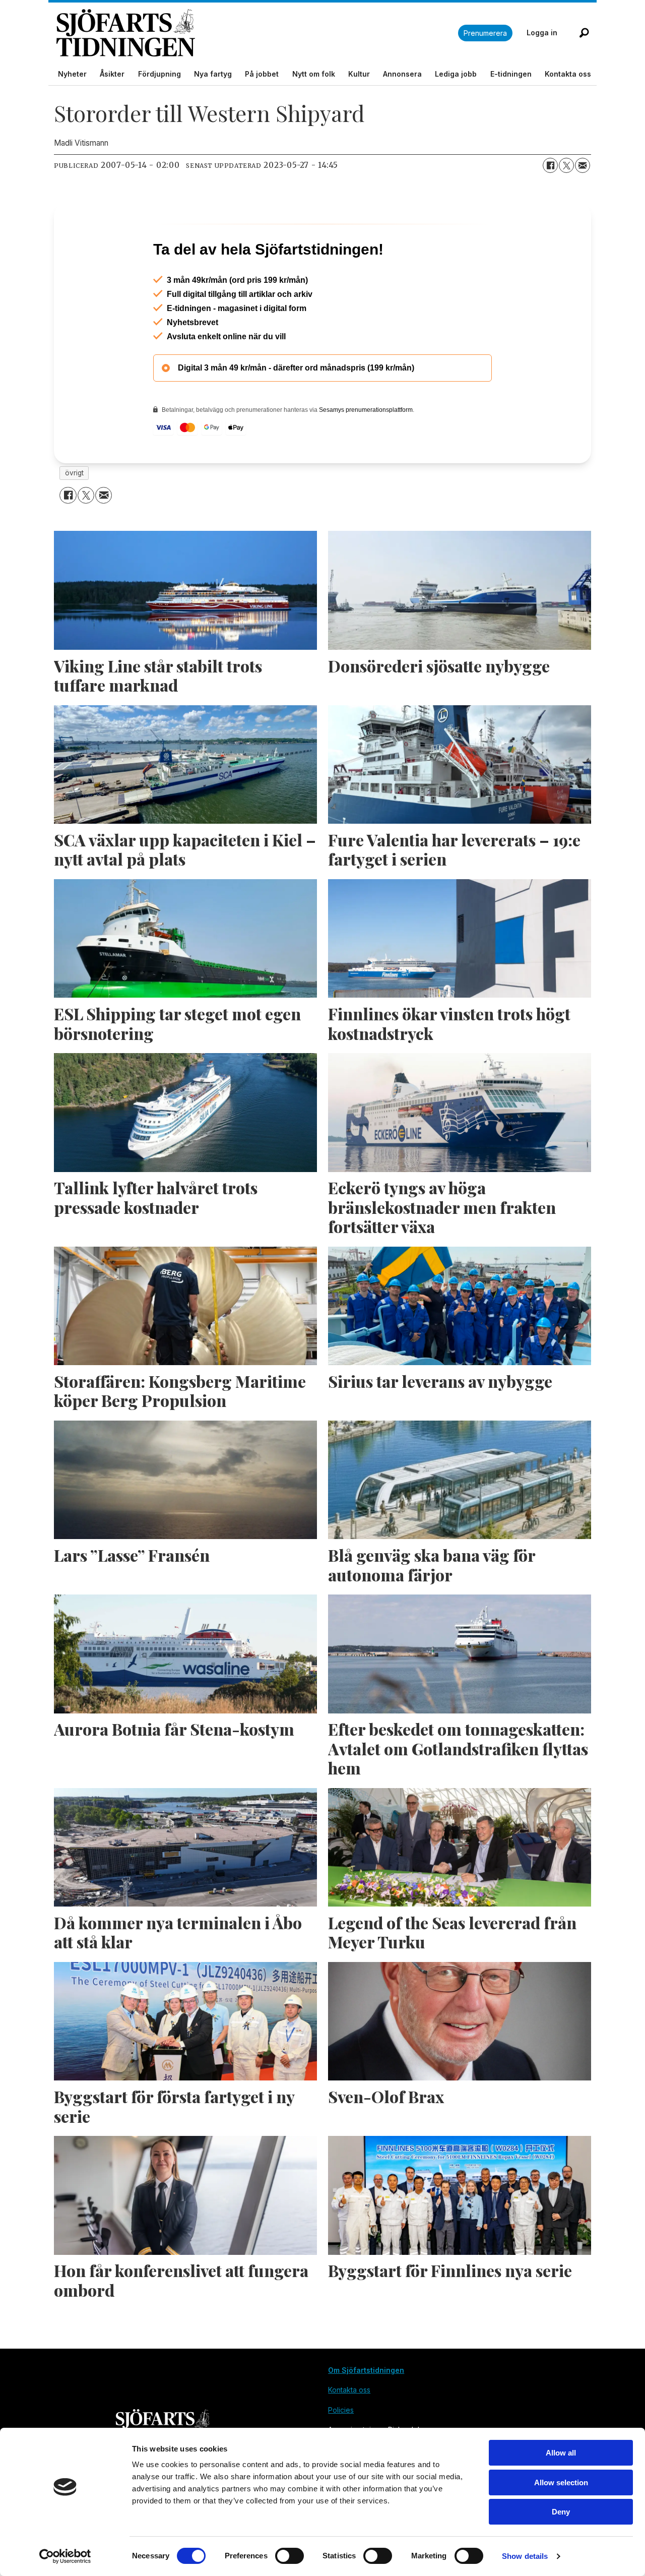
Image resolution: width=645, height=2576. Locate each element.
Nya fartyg (213, 74)
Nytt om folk (314, 74)
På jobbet (262, 74)
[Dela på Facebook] (550, 165)
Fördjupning (159, 74)
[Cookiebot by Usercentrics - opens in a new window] (65, 2556)
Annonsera (402, 74)
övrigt (74, 516)
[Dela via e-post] (583, 165)
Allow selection (561, 2482)
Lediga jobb (456, 74)
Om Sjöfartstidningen (366, 2413)
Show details (525, 2556)
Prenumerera (485, 33)
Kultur (359, 74)
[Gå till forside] (257, 33)
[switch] (289, 2556)
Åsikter (112, 74)
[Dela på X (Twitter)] (566, 165)
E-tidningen (511, 74)
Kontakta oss (568, 74)
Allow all (561, 2453)
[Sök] (584, 33)
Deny (561, 2512)
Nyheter (72, 74)
